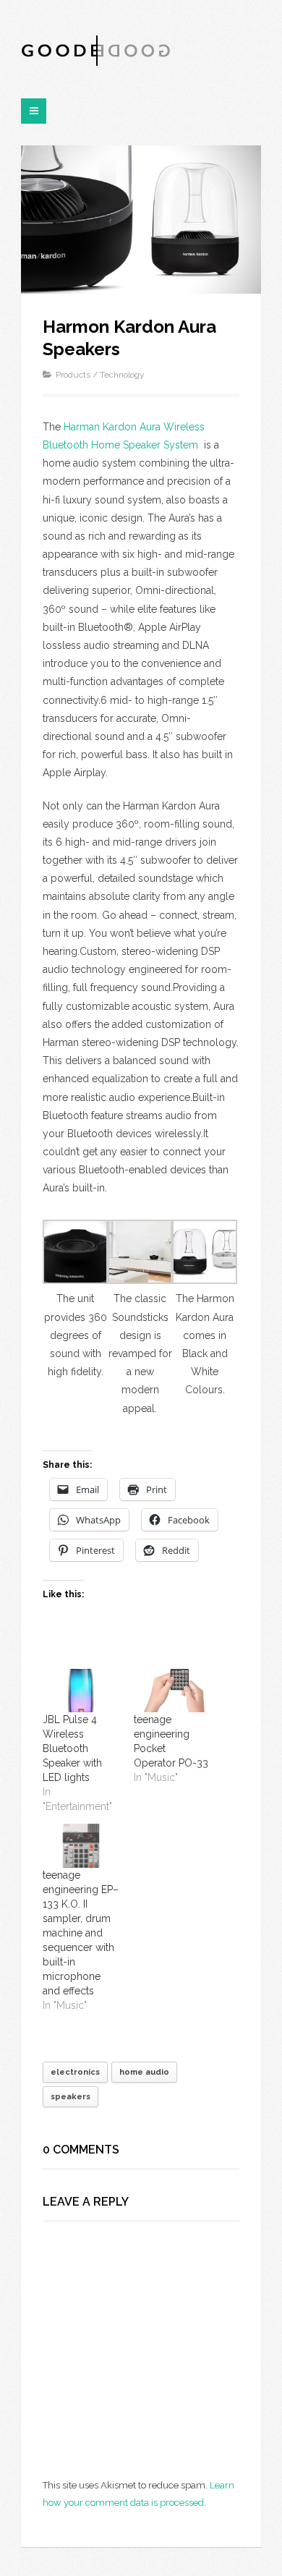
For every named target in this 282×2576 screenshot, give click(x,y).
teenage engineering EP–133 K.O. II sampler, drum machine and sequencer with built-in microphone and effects (81, 1933)
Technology (122, 375)
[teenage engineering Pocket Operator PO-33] (172, 1691)
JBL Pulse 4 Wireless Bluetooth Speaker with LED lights (72, 1748)
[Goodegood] (97, 50)
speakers (70, 2097)
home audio (144, 2072)
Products (73, 375)
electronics (75, 2072)
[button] (75, 1301)
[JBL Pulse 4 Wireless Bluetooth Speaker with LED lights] (81, 1691)
